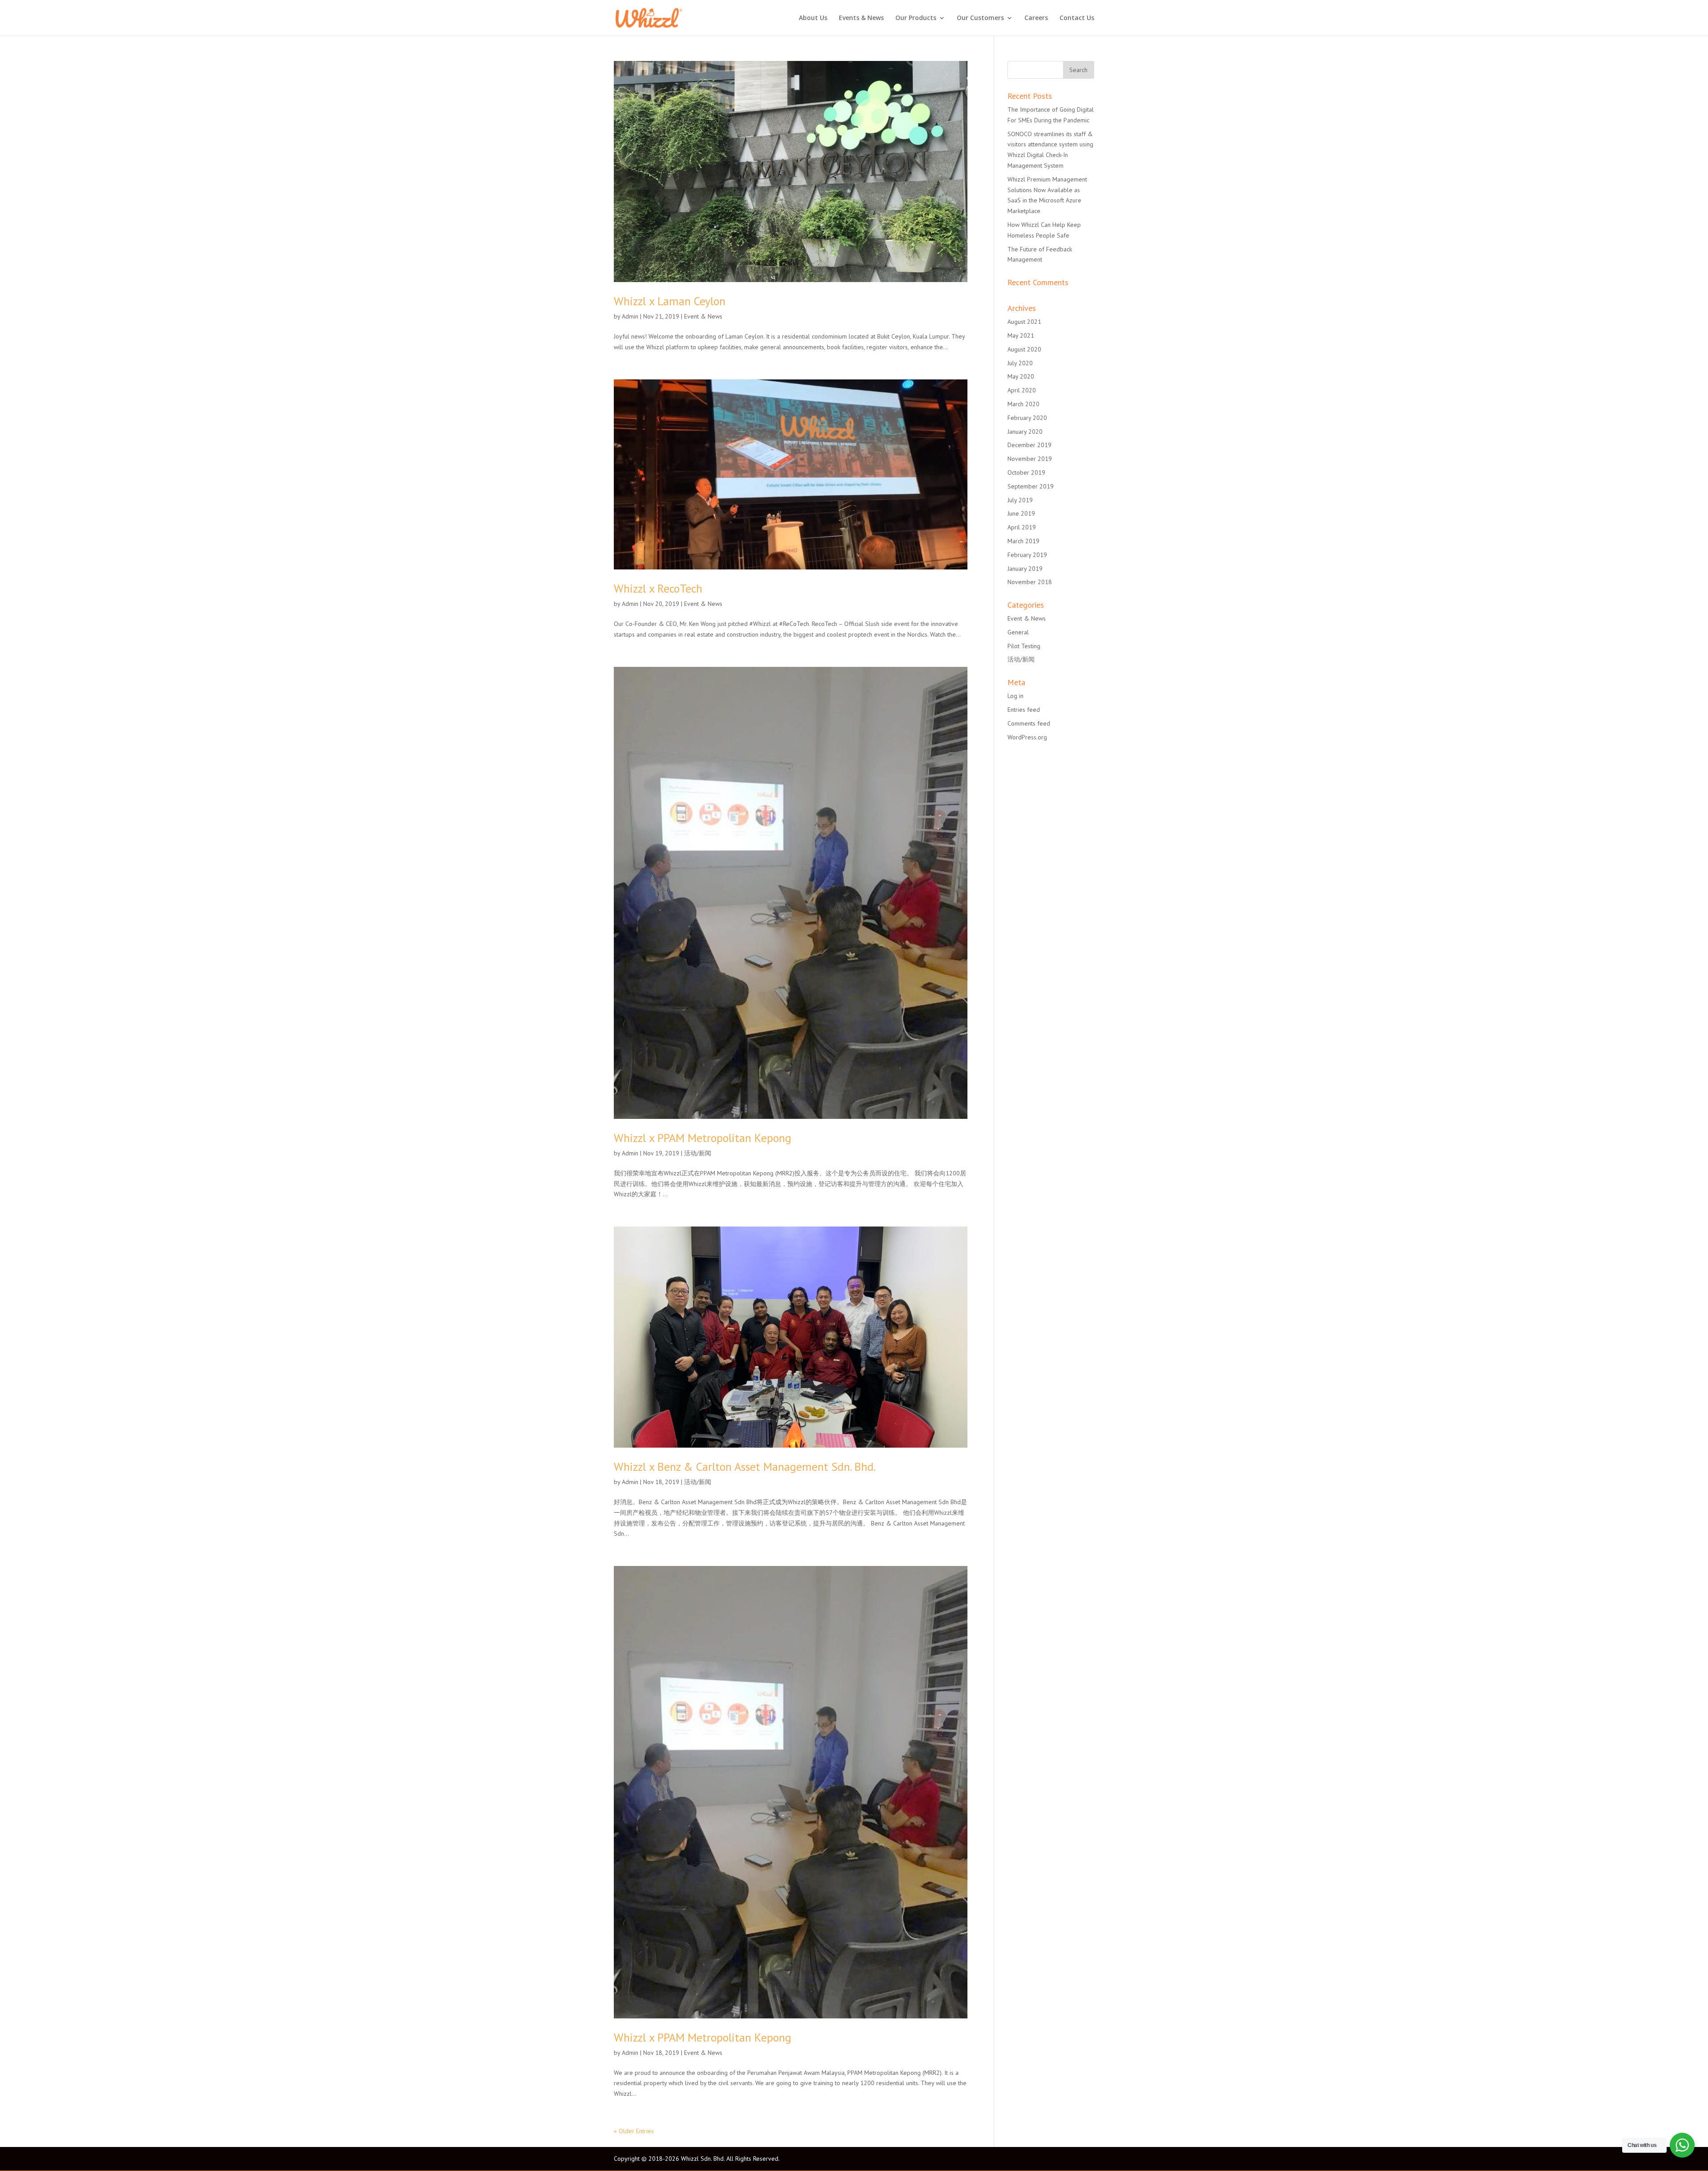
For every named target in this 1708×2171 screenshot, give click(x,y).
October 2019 (1026, 472)
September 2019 (1031, 486)
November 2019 (1030, 459)
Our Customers (980, 18)
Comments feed (1029, 723)
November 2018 (1030, 582)
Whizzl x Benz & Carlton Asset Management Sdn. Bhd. (745, 1467)
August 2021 (1024, 322)
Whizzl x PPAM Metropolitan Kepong (703, 1138)
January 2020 (1025, 432)
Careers (1036, 18)
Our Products (916, 18)
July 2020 (1020, 363)
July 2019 (1020, 500)
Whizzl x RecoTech (658, 588)
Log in (1015, 696)
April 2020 (1022, 390)
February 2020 (1027, 418)
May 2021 (1021, 335)
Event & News (703, 316)
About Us (813, 18)
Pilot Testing (1024, 646)
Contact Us (1077, 18)
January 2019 (1025, 569)
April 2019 (1022, 527)
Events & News (861, 18)
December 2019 (1029, 445)
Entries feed (1024, 710)
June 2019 (1021, 513)
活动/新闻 (698, 1153)
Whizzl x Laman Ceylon (670, 301)
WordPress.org (1027, 737)
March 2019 (1023, 541)
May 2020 (1021, 376)
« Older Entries (634, 2131)
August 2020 (1024, 349)
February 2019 (1027, 555)
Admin (630, 316)
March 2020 (1023, 404)
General (1018, 632)
